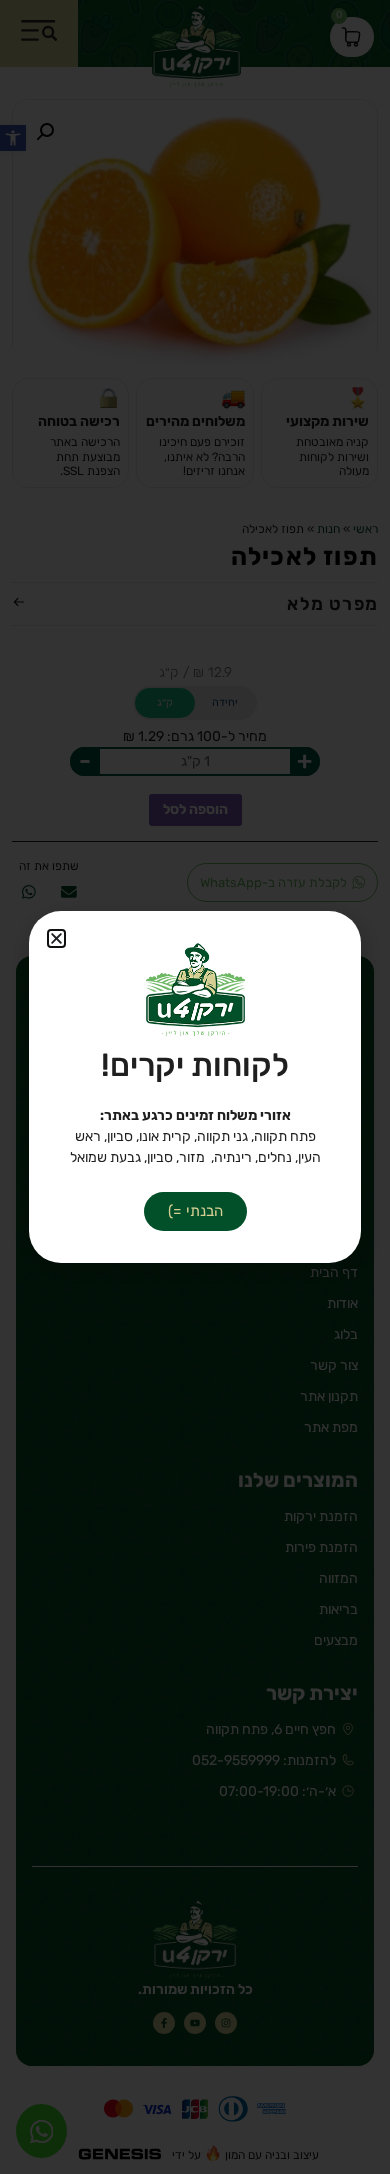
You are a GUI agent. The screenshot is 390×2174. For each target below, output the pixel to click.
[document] (195, 1087)
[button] (56, 938)
